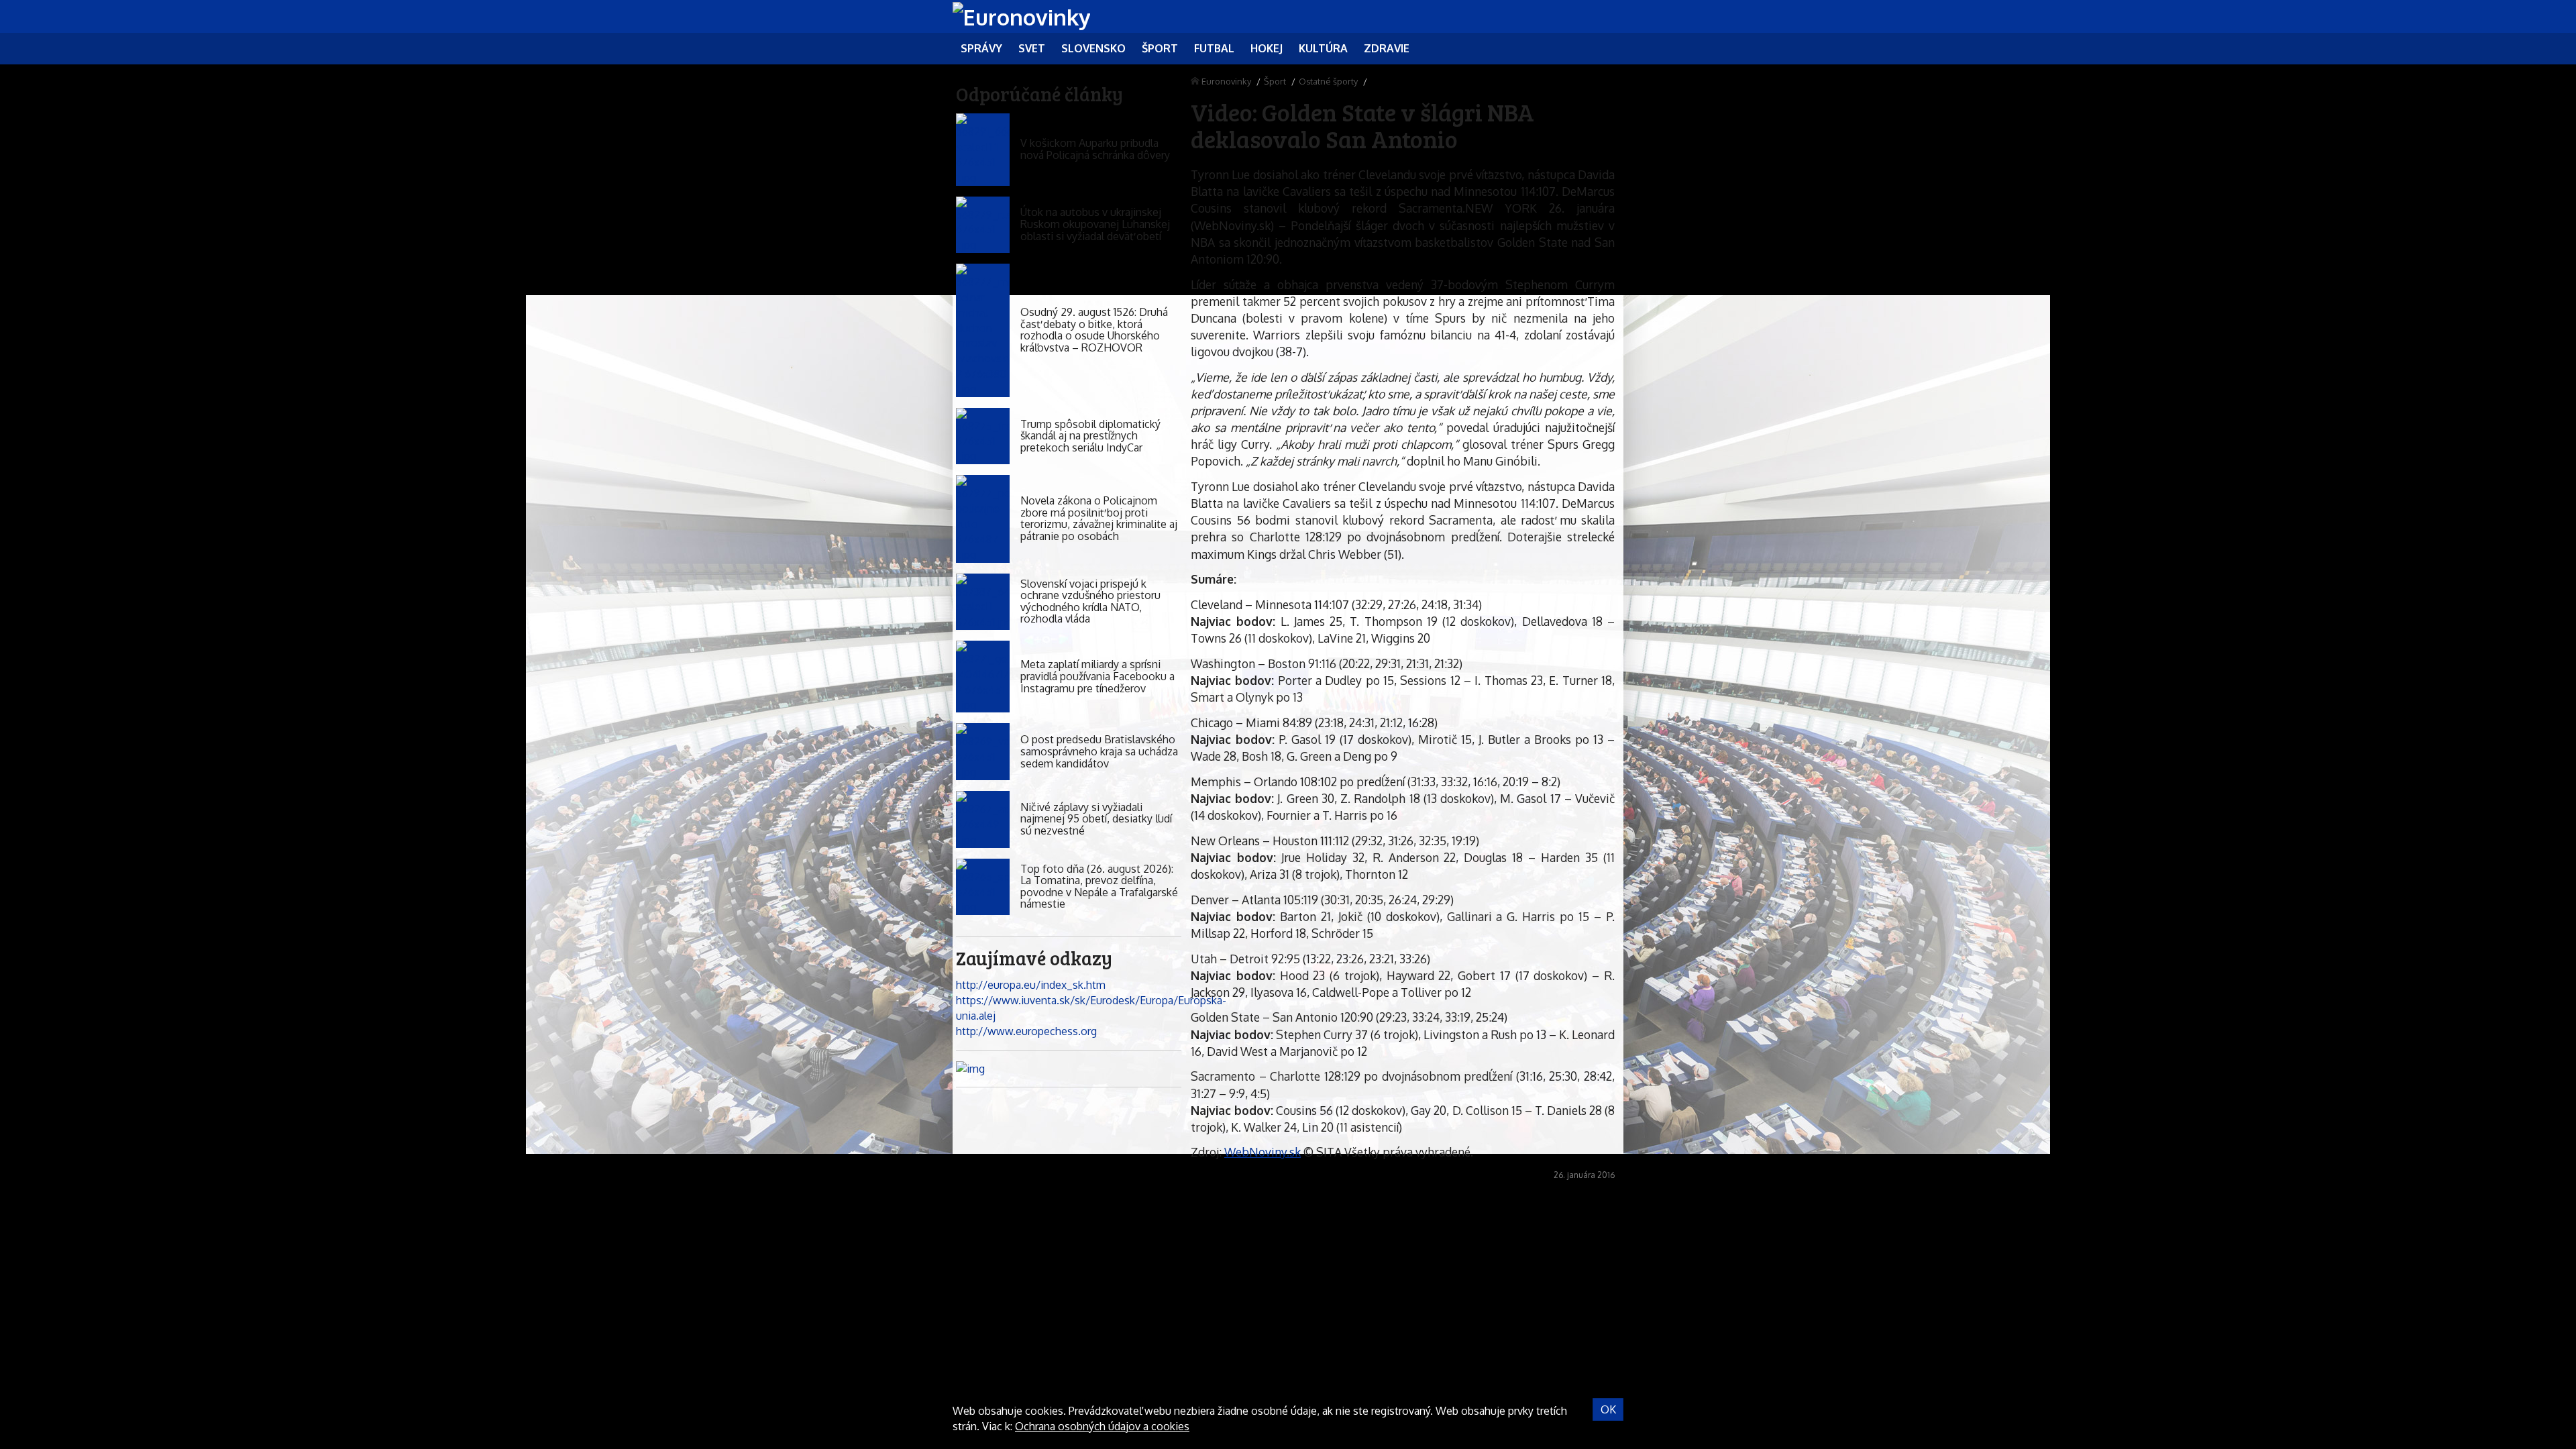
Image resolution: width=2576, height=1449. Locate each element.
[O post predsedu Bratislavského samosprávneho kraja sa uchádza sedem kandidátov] (983, 752)
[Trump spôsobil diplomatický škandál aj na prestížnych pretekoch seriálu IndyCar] (983, 436)
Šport (1275, 81)
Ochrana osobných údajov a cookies (1102, 1426)
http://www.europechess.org (1026, 1031)
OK (1608, 1409)
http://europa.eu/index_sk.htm (1031, 985)
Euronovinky (1226, 81)
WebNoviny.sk (1263, 1152)
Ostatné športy (1328, 81)
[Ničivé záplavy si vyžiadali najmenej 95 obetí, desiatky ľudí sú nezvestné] (983, 819)
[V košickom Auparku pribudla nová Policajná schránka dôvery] (983, 149)
